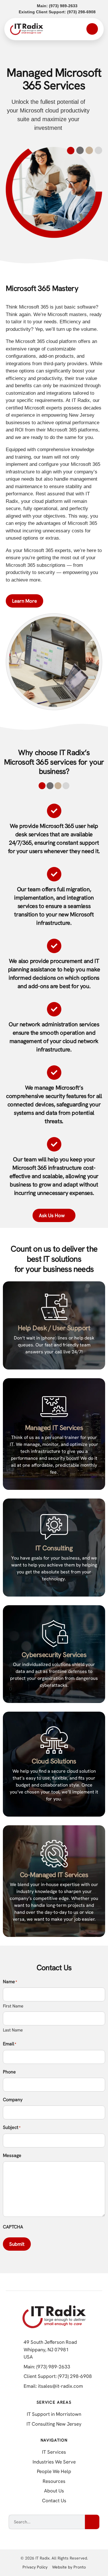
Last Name (13, 2030)
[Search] (92, 2522)
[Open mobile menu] (92, 29)
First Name (13, 2006)
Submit (17, 2244)
